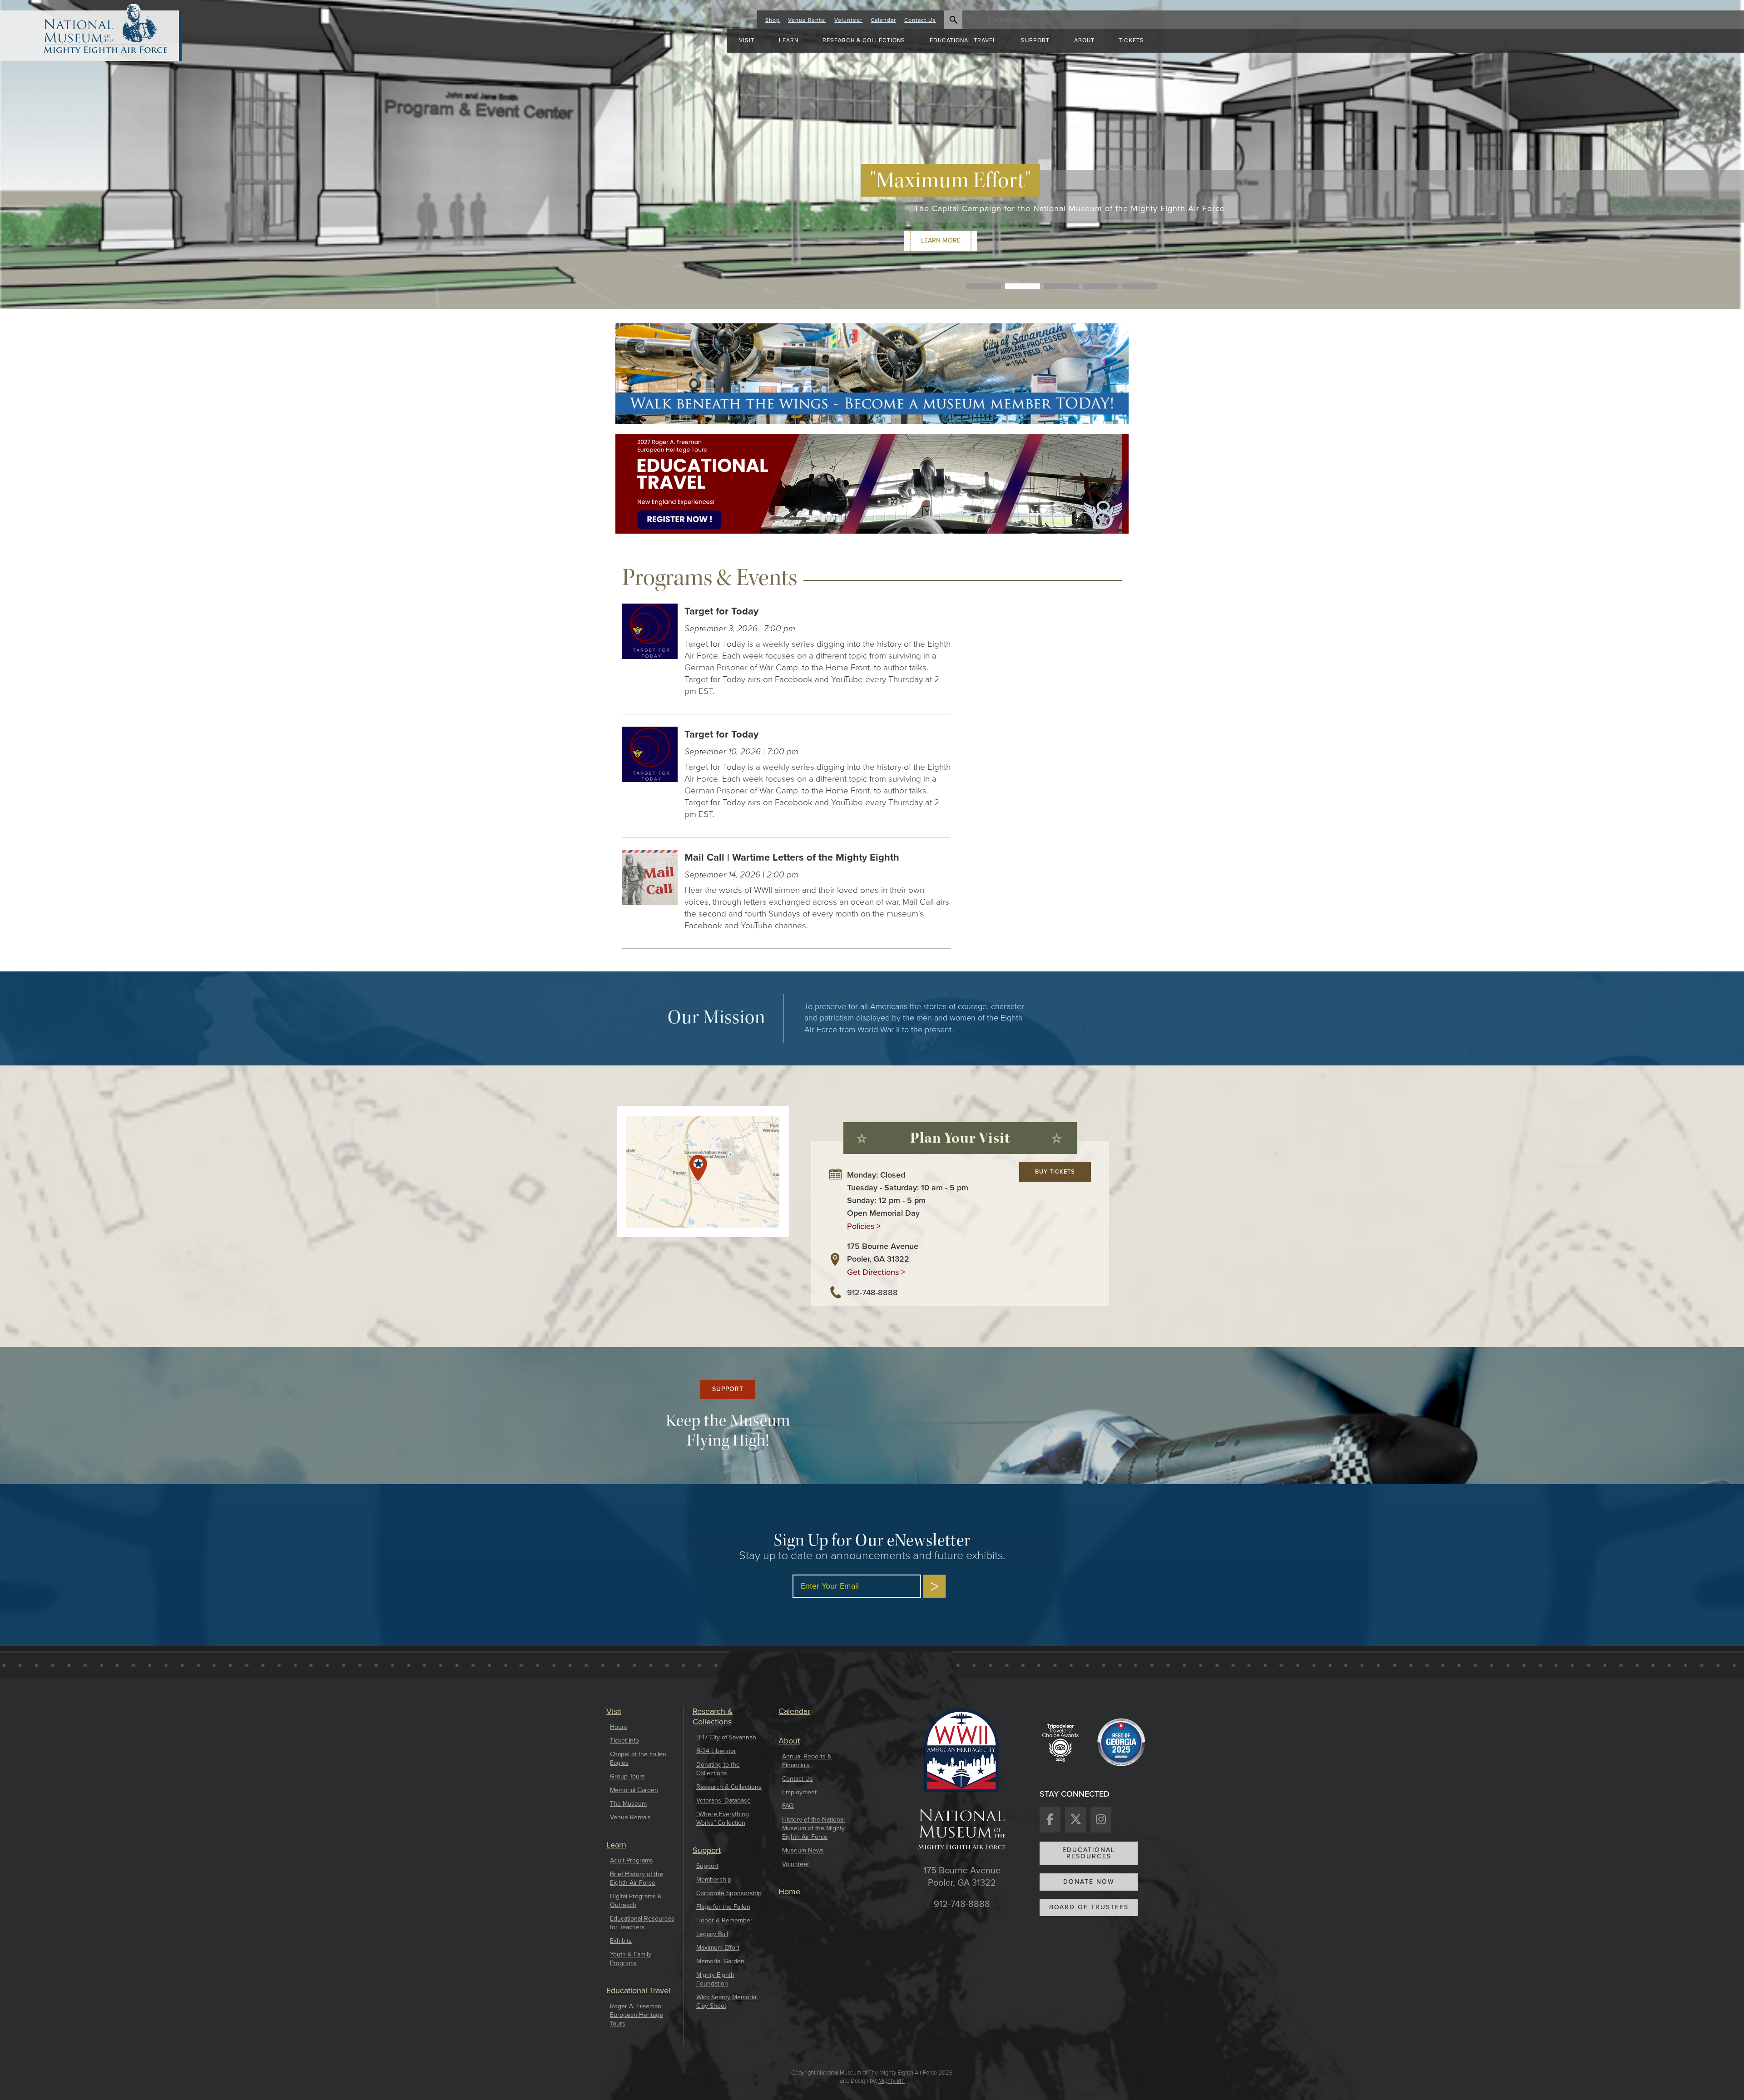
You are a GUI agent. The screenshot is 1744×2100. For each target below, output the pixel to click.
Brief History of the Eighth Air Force (637, 1878)
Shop (773, 20)
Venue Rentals (630, 1817)
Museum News (803, 1850)
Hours (619, 1727)
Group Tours (627, 1776)
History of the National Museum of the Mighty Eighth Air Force (813, 1828)
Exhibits (621, 1941)
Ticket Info (624, 1741)
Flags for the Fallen (723, 1907)
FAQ (788, 1806)
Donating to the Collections (718, 1769)
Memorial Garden (634, 1790)
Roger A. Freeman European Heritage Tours (637, 2015)
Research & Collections (729, 1787)
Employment (799, 1792)
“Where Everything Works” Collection (723, 1818)
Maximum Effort (718, 1948)
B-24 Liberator (716, 1751)
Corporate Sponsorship (729, 1893)
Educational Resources (1089, 1853)
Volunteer (848, 20)
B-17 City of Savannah (726, 1737)
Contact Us (920, 20)
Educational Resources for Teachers (642, 1923)
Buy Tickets (1055, 1171)
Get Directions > (876, 1272)
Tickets (1131, 40)
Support (728, 1389)
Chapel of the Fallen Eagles (638, 1758)
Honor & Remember (724, 1920)
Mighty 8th (892, 2081)
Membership (714, 1880)
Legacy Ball (712, 1934)
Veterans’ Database (723, 1800)
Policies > (864, 1226)
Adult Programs (632, 1860)
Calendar (883, 20)
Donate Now (1089, 1882)
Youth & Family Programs (631, 1959)
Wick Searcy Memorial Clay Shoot (727, 2001)
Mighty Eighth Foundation (715, 1979)
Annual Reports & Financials (807, 1761)
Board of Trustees (1089, 1907)
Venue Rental (807, 20)
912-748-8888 (872, 1293)
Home (789, 1892)
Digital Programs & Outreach (636, 1901)
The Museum (628, 1804)
